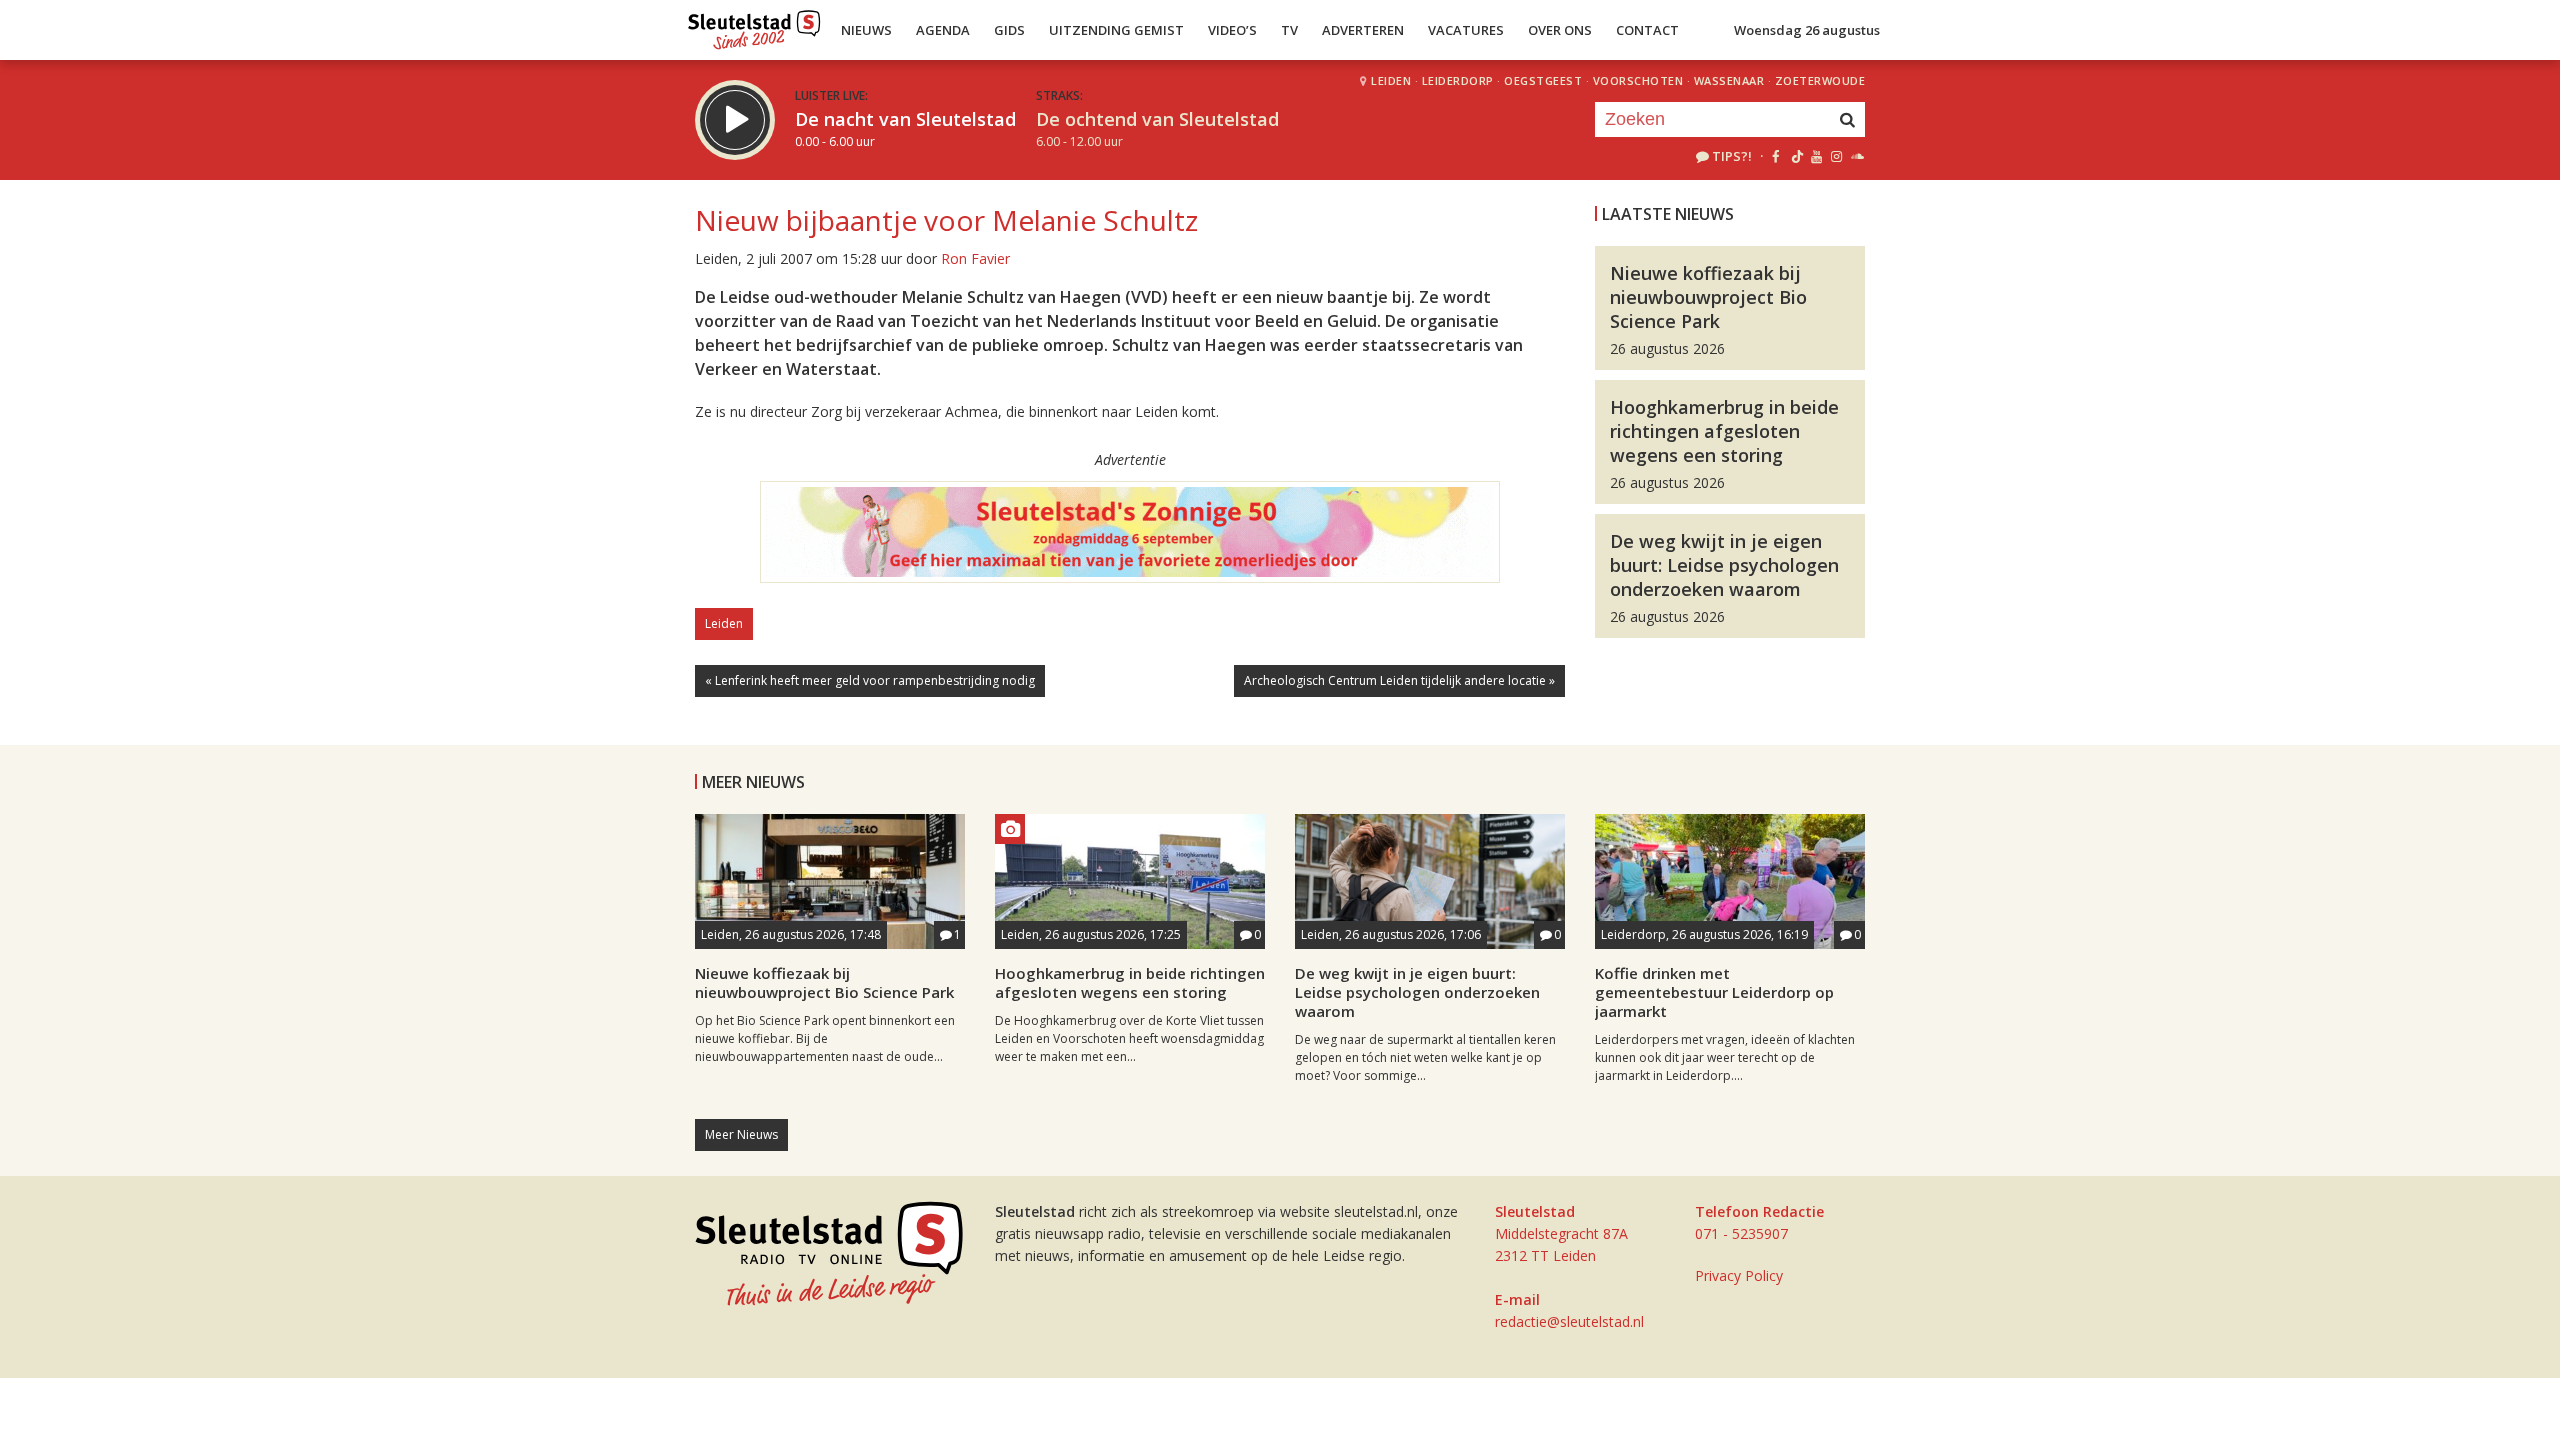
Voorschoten (1638, 80)
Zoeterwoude (1820, 80)
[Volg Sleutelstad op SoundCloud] (1856, 156)
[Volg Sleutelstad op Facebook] (1775, 156)
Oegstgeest (1543, 80)
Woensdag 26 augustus (1807, 30)
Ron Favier (975, 258)
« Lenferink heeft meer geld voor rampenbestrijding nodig (870, 680)
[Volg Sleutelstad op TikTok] (1795, 156)
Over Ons (1560, 30)
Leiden (1391, 80)
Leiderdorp (1458, 80)
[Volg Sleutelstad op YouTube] (1815, 156)
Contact (1647, 30)
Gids (1009, 30)
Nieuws (866, 30)
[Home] (754, 25)
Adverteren (1363, 30)
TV (1289, 30)
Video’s (1232, 30)
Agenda (943, 30)
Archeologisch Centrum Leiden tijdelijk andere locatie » (1399, 680)
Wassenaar (1729, 80)
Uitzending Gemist (1116, 30)
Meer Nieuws (741, 1134)
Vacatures (1466, 30)
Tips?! (1732, 156)
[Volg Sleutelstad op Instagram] (1836, 156)
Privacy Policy (1739, 1275)
